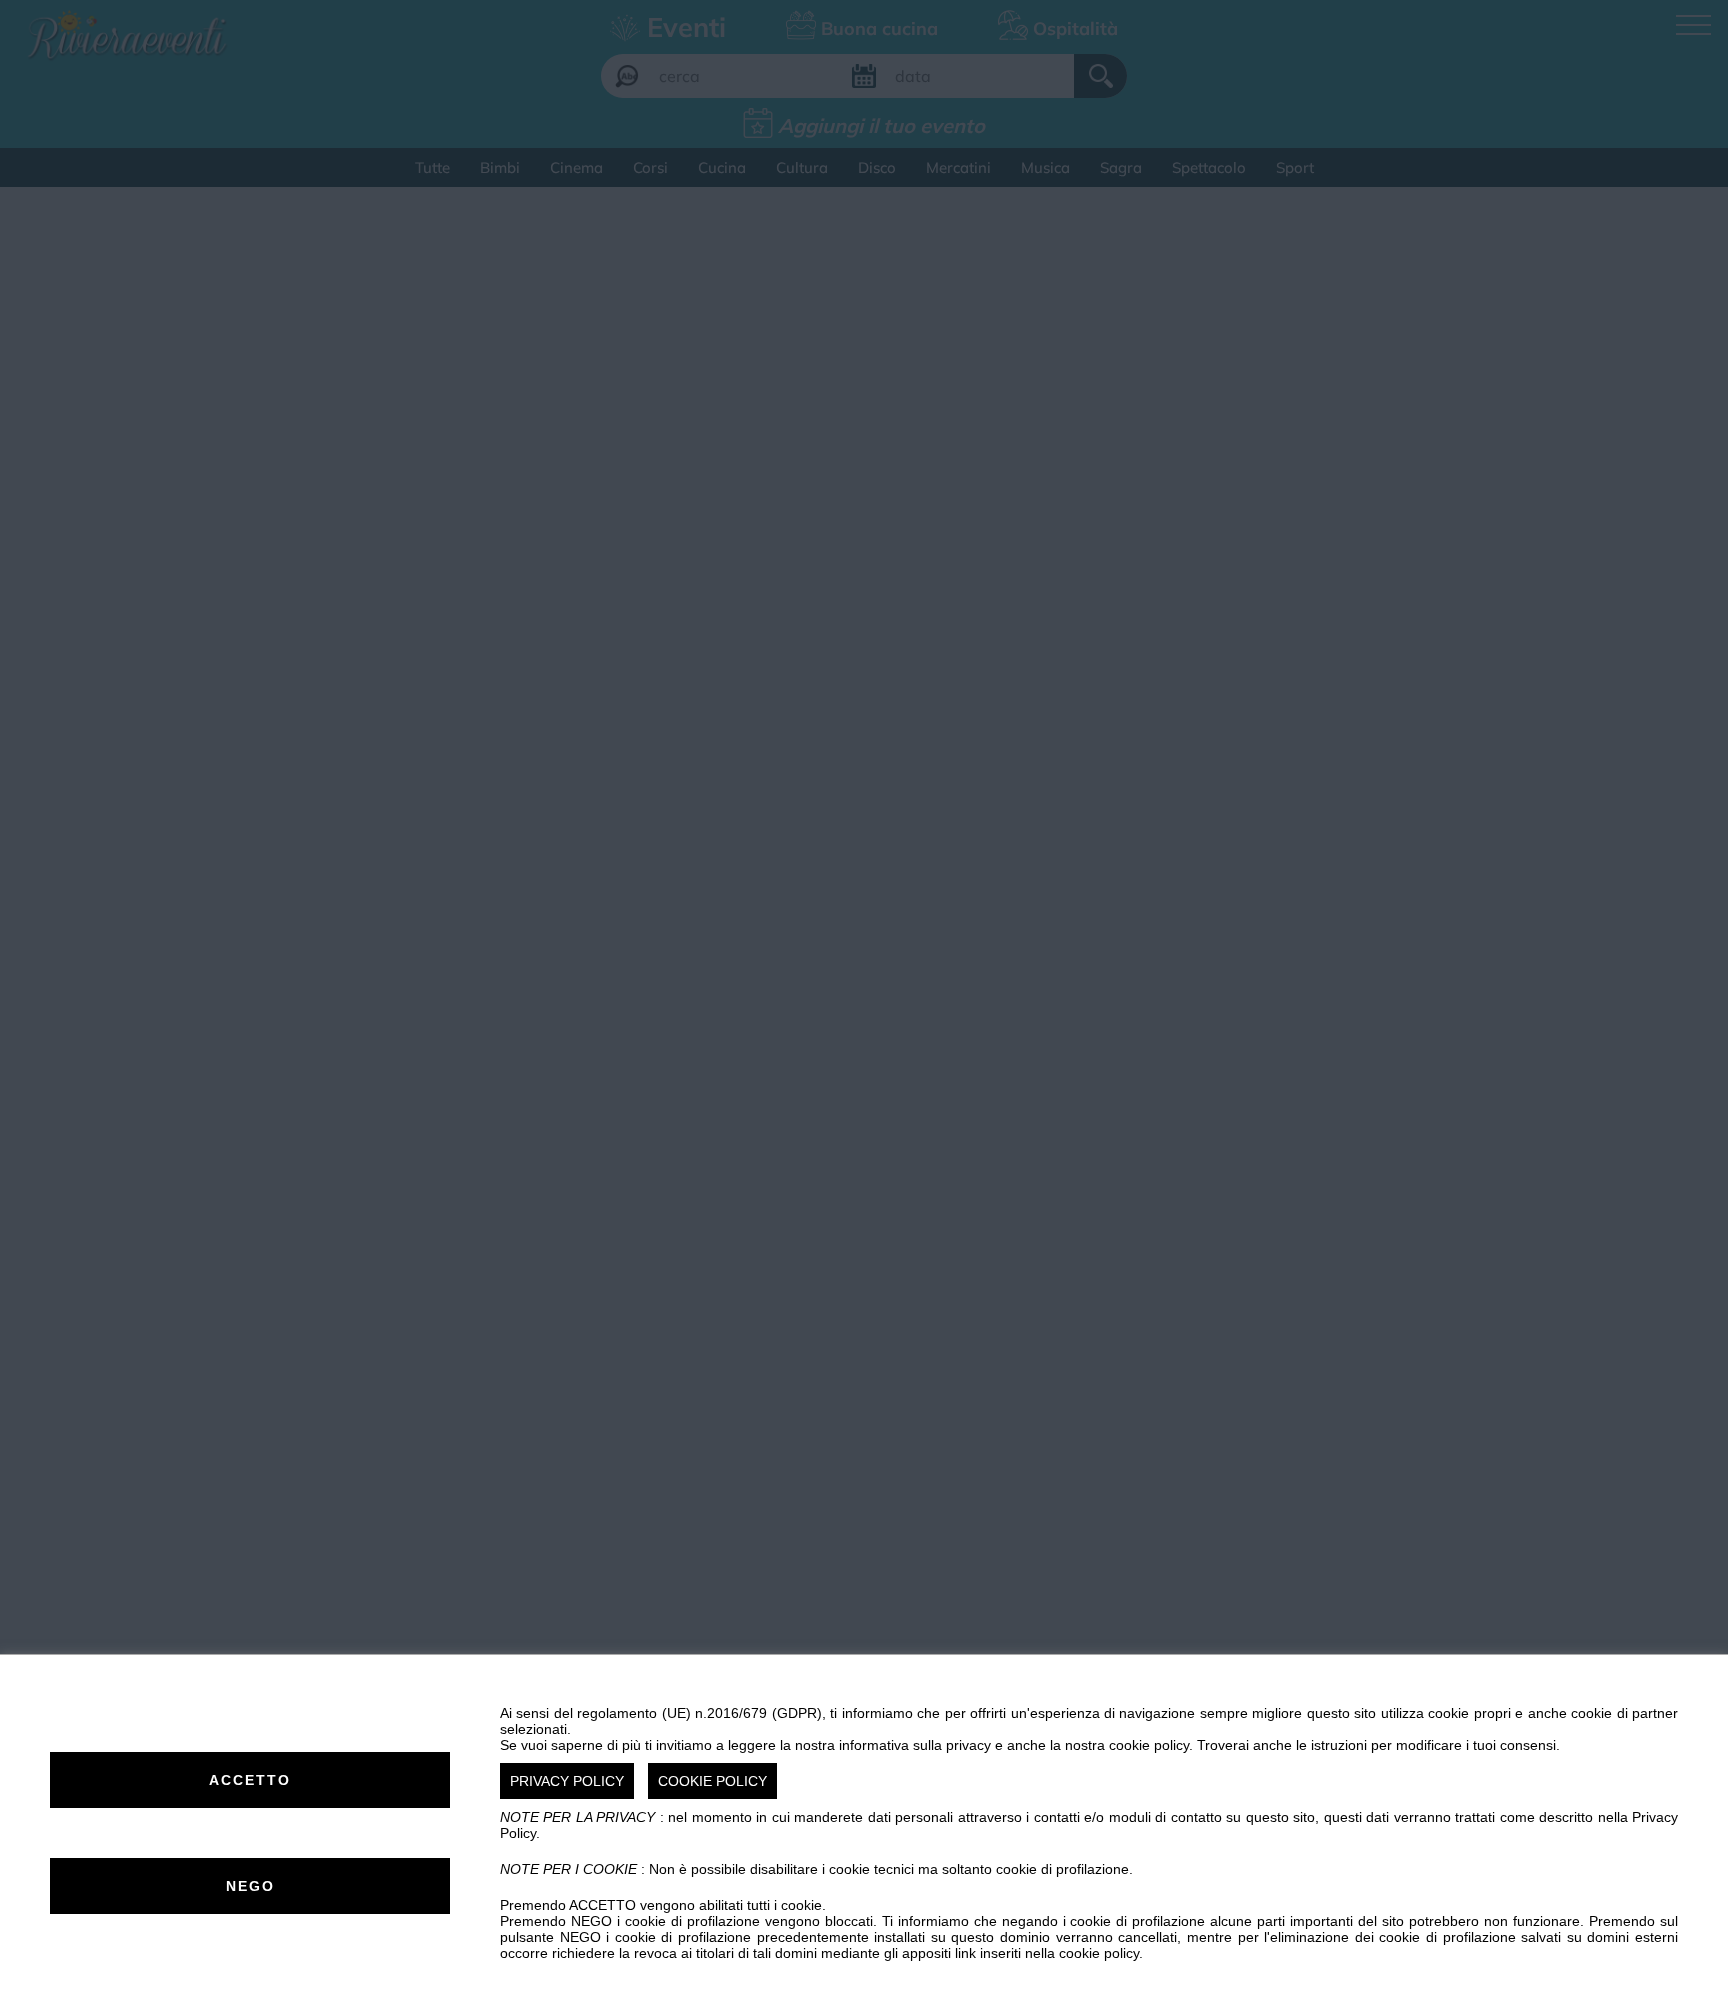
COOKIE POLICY (712, 1781)
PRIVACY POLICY (567, 1781)
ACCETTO (250, 1780)
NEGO (250, 1886)
